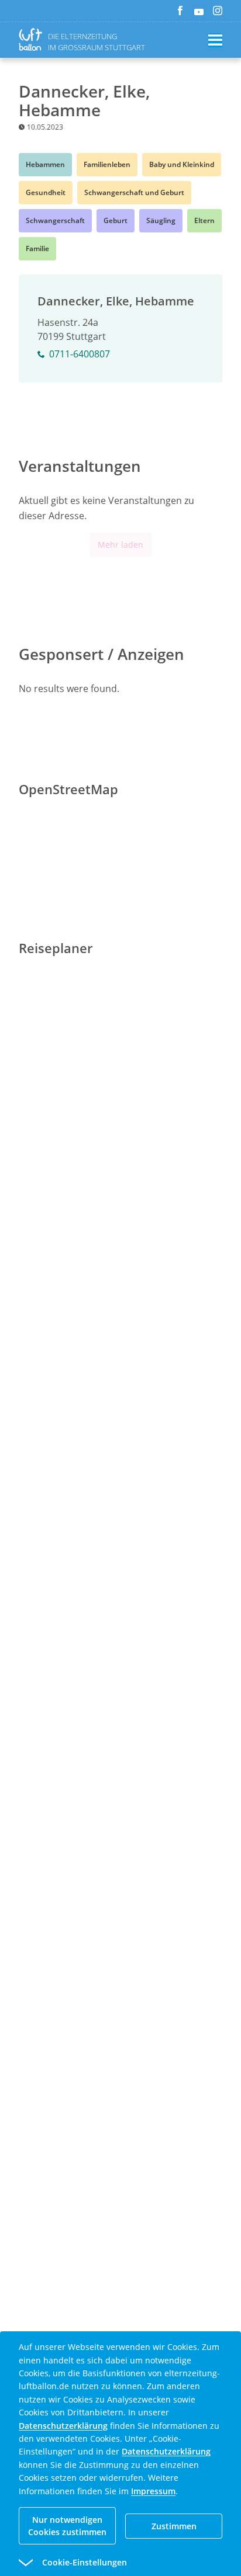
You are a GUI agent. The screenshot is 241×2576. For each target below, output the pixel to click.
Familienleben (107, 164)
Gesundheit (46, 192)
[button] (99, 2563)
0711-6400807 (80, 354)
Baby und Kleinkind (182, 164)
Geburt (116, 220)
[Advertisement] (120, 1341)
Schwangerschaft (55, 220)
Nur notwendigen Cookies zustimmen (67, 2526)
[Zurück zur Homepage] (33, 39)
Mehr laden (120, 545)
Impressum (153, 2491)
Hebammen (45, 164)
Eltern (204, 220)
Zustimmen (174, 2526)
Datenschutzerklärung (63, 2426)
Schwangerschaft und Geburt (134, 192)
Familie (37, 248)
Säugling (161, 220)
